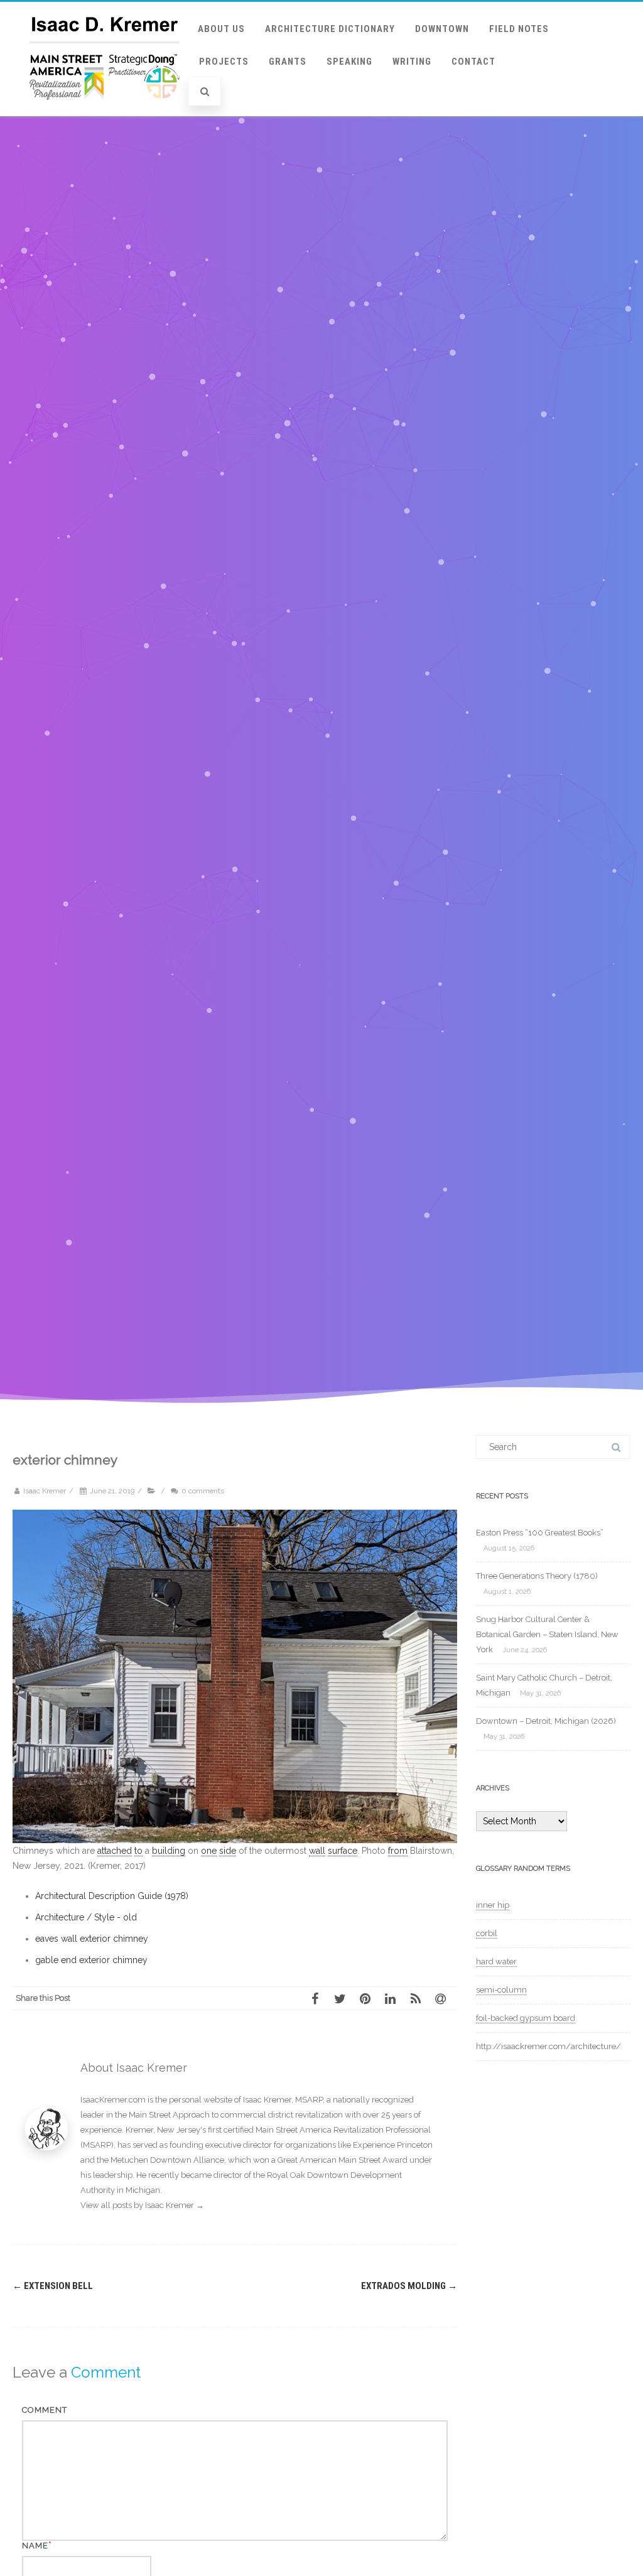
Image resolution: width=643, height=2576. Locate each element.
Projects (224, 62)
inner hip (493, 1905)
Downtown (442, 29)
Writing (412, 62)
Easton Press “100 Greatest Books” (540, 1533)
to (138, 1851)
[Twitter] (344, 1998)
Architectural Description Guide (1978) (112, 1896)
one (209, 1851)
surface (343, 1851)
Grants (288, 62)
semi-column (501, 1990)
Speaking (349, 62)
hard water (496, 1962)
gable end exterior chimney (91, 1960)
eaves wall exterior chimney (92, 1939)
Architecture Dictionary (330, 29)
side (228, 1851)
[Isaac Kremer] (105, 112)
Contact (473, 62)
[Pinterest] (369, 1998)
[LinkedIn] (394, 1998)
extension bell (53, 2286)
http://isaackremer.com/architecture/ (548, 2046)
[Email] (445, 1998)
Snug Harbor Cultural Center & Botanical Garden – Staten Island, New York (547, 1634)
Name (35, 2546)
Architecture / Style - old (86, 1917)
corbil (487, 1933)
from (398, 1851)
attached (115, 1851)
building (169, 1851)
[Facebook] (319, 1998)
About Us (221, 29)
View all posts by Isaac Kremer (142, 2205)
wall (317, 1851)
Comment (45, 2410)
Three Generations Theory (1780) (537, 1576)
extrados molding (409, 2286)
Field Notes (519, 29)
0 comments (203, 1491)
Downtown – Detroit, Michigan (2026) (546, 1721)
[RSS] (419, 1998)
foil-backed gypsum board (526, 2018)
